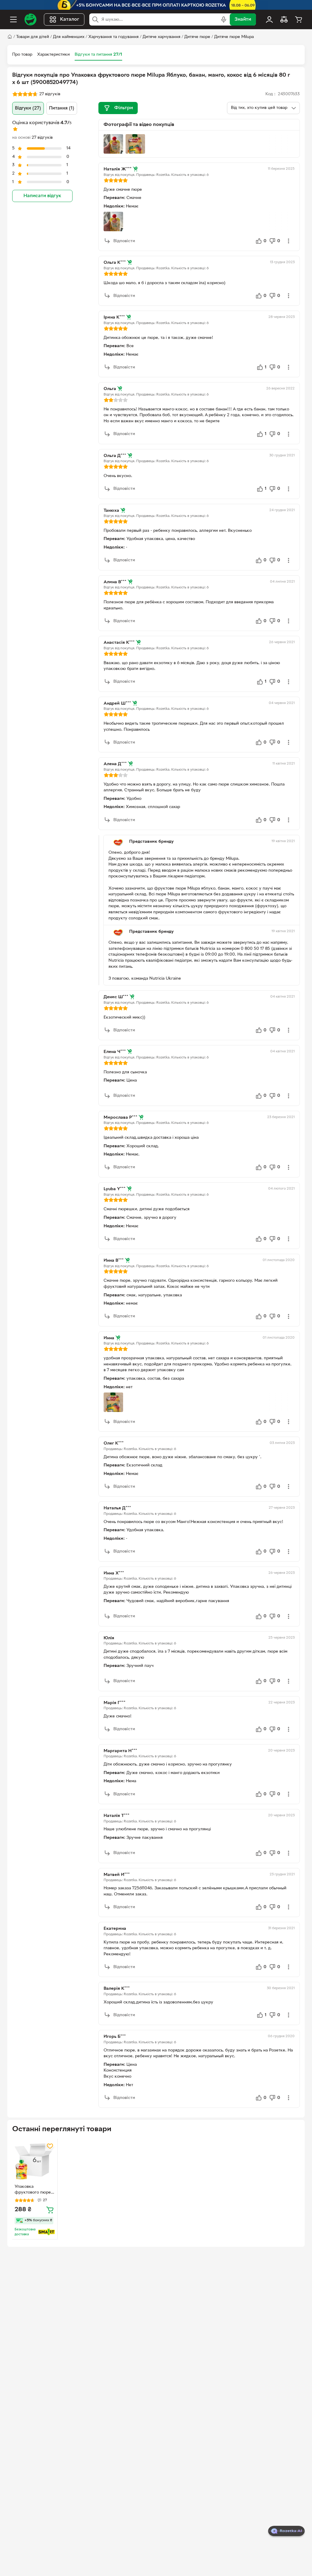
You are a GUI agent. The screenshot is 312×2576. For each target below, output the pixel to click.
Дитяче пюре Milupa (234, 37)
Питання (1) (62, 108)
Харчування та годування (113, 37)
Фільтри (124, 108)
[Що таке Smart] (46, 2232)
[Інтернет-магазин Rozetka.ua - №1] (30, 19)
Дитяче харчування (161, 37)
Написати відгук (42, 196)
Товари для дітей (33, 37)
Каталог (70, 19)
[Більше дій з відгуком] (289, 241)
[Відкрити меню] (13, 19)
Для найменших (69, 37)
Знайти (243, 19)
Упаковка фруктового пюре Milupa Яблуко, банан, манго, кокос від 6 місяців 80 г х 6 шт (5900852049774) (35, 2190)
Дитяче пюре (197, 37)
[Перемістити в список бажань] (50, 2146)
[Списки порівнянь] (284, 19)
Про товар (22, 55)
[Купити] (50, 2210)
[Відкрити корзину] (299, 19)
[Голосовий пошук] (224, 19)
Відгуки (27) (28, 108)
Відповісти (124, 241)
